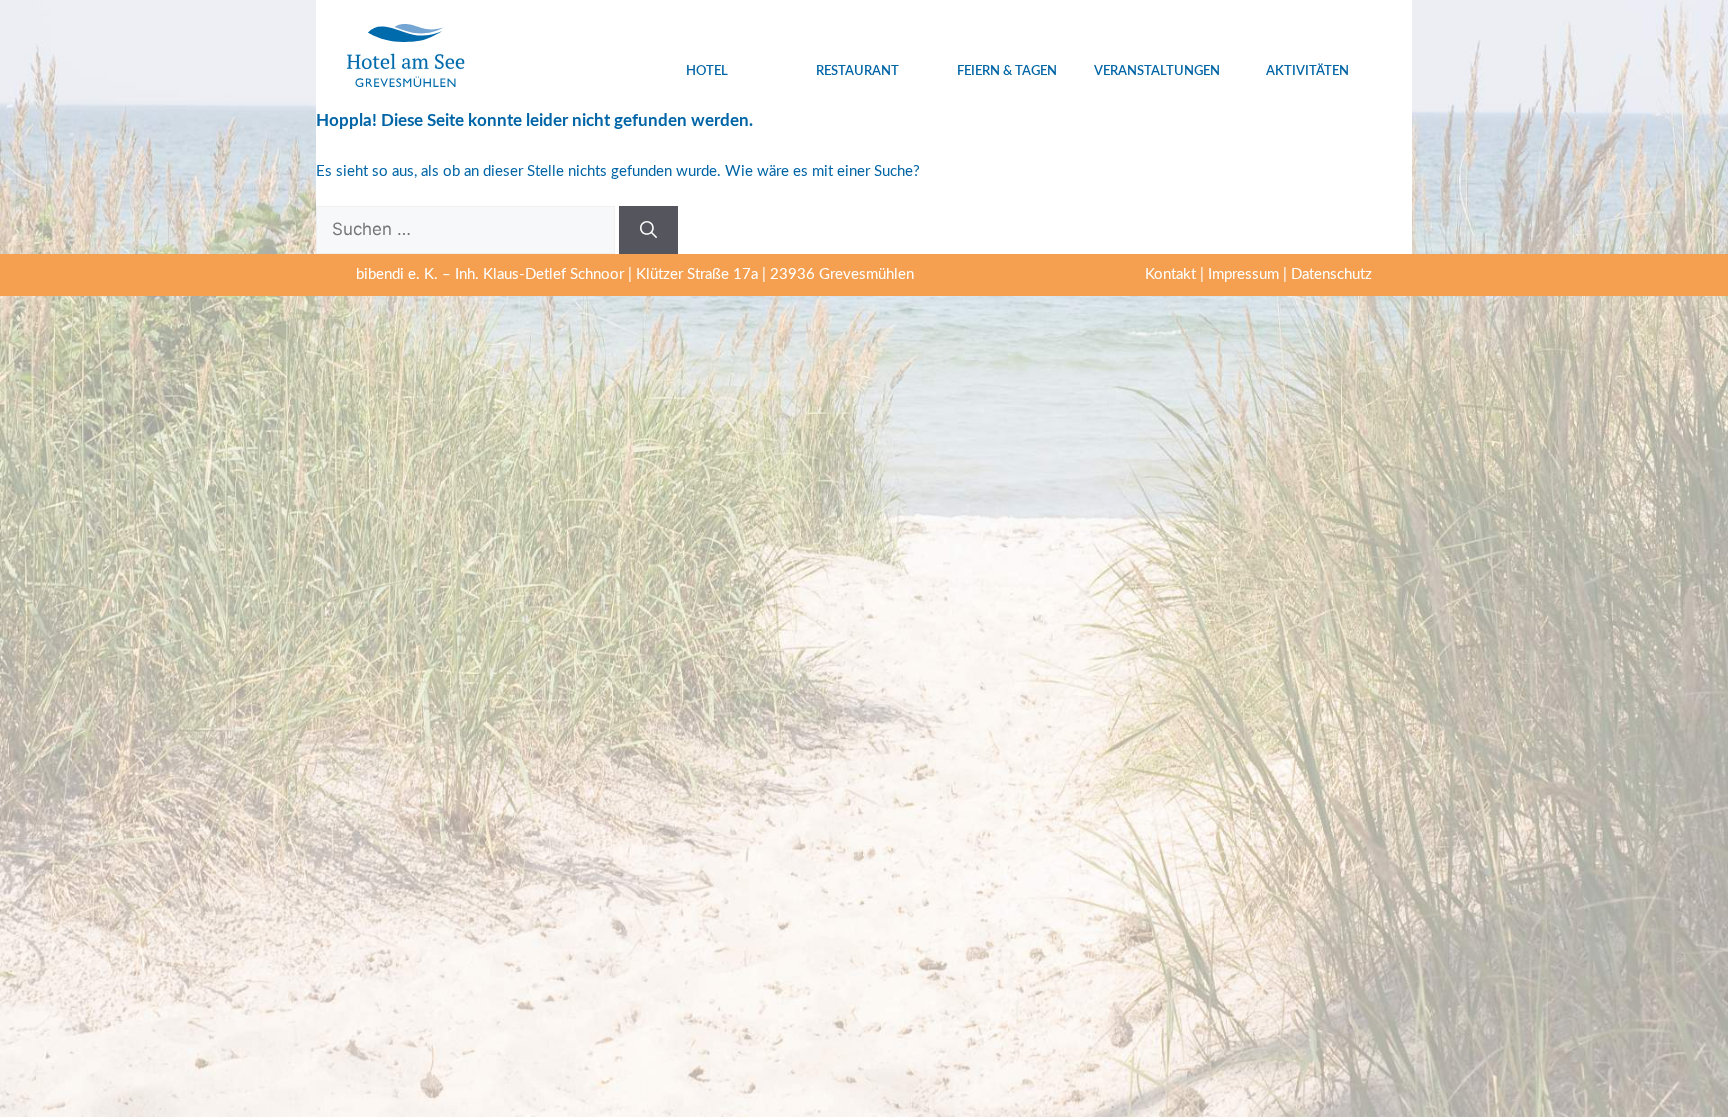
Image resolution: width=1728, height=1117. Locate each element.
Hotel (707, 71)
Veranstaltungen (1157, 71)
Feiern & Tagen (1007, 71)
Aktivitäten (1307, 71)
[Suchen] (648, 230)
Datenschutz (1331, 274)
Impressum (1243, 274)
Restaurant (857, 71)
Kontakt (1170, 274)
